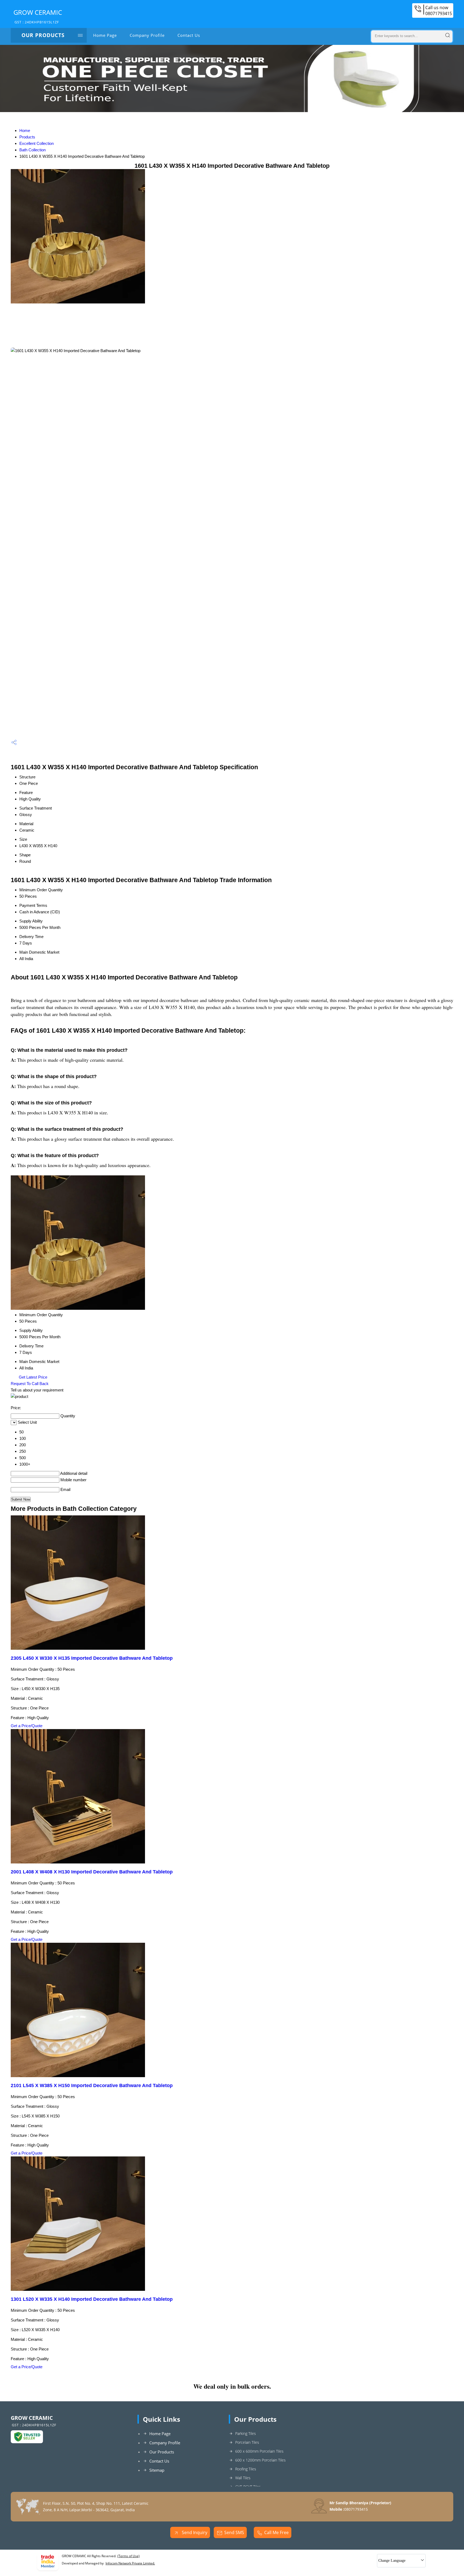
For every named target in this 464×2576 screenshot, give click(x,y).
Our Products (43, 35)
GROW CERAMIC (38, 16)
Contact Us (189, 35)
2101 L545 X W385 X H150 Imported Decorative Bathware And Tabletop (92, 2085)
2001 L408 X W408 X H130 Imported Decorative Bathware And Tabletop (92, 1872)
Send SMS (234, 2532)
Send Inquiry (194, 2532)
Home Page (105, 35)
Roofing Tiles (246, 2469)
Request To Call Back (30, 1384)
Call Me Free (276, 2532)
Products (27, 137)
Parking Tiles (246, 2433)
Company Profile (147, 35)
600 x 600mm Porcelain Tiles (259, 2451)
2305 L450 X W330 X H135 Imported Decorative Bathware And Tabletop (92, 1658)
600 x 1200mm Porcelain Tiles (260, 2460)
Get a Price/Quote (27, 1726)
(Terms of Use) (128, 2556)
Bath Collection (32, 150)
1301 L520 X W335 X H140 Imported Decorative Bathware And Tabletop (92, 2299)
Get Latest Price (32, 1377)
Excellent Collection (37, 143)
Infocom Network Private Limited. (130, 2563)
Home (25, 130)
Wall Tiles (243, 2478)
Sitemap (157, 2470)
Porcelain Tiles (247, 2442)
